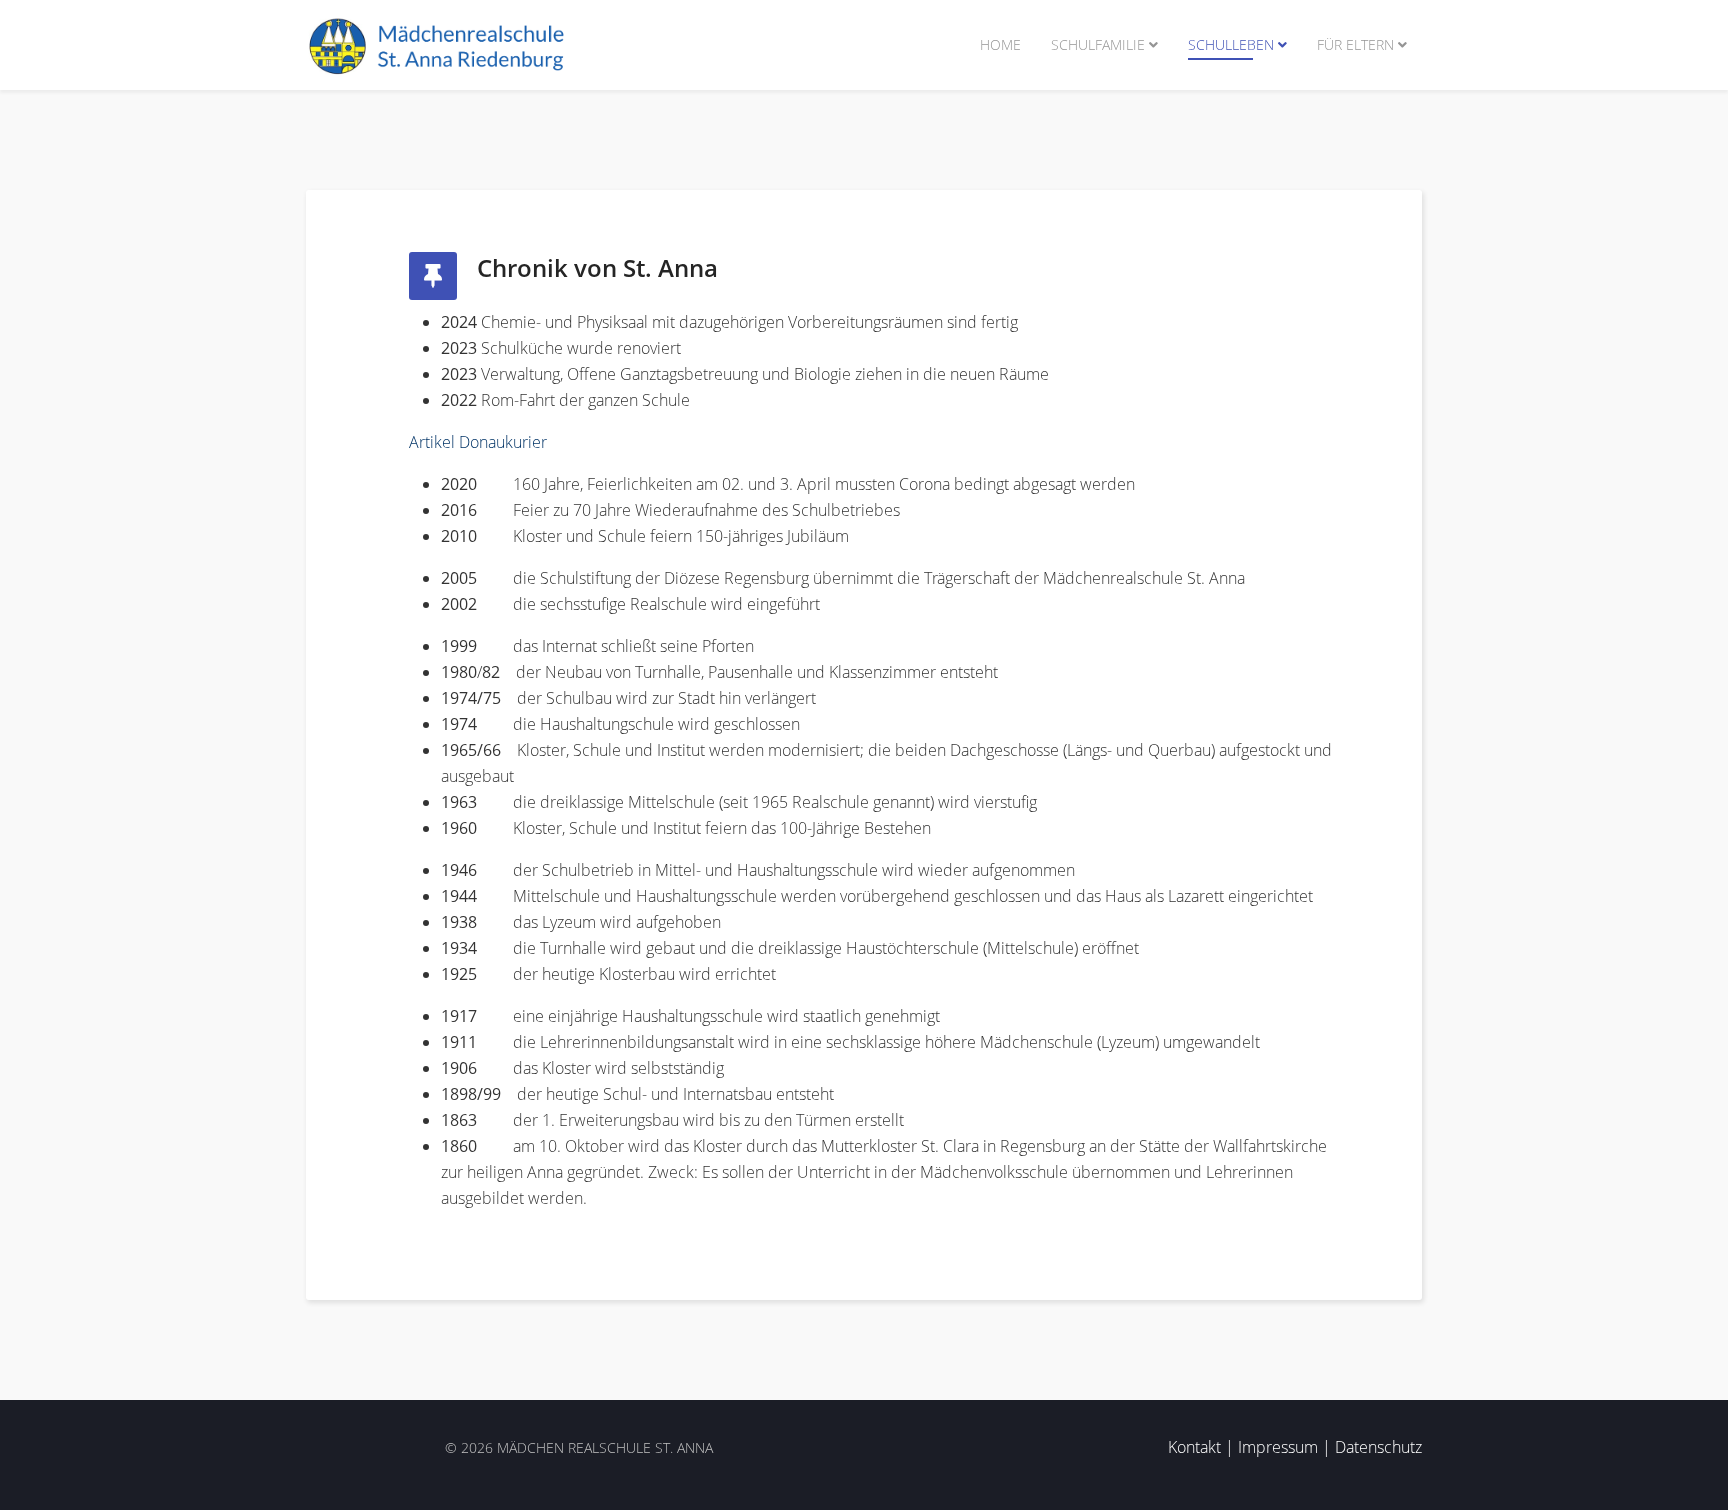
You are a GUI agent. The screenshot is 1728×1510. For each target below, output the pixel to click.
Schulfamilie (1098, 44)
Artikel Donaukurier (478, 442)
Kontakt (1194, 1447)
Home (1000, 44)
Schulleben (1231, 44)
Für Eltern (1355, 44)
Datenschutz (1378, 1447)
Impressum (1278, 1447)
